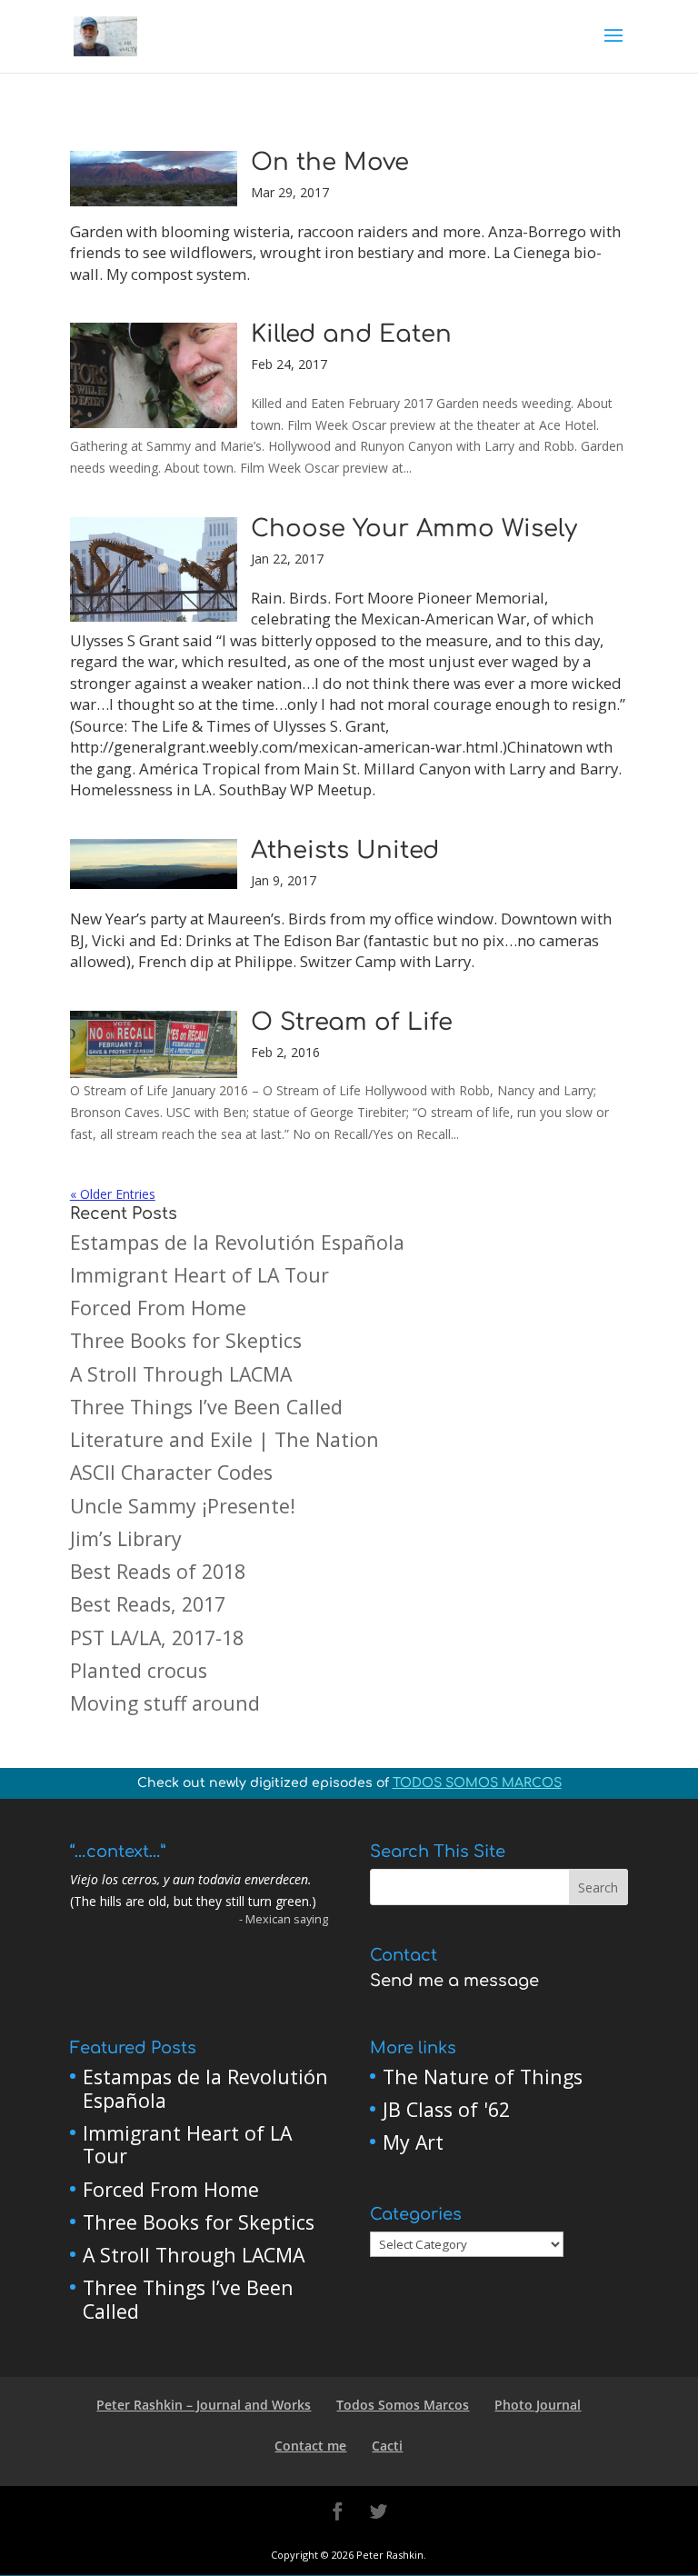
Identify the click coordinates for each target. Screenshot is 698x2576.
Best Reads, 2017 (148, 1604)
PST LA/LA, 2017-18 (157, 1637)
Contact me (310, 2446)
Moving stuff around (165, 1703)
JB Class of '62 (446, 2109)
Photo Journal (538, 2405)
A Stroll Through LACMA (181, 1374)
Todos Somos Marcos (403, 2405)
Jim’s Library (126, 1538)
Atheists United (345, 850)
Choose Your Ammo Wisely (414, 529)
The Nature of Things (483, 2077)
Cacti (387, 2446)
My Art (413, 2142)
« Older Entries (113, 1194)
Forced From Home (158, 1308)
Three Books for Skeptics (186, 1340)
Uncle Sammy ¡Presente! (183, 1506)
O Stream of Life (352, 1022)
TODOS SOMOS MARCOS (477, 1783)
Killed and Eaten (351, 334)
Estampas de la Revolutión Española (237, 1242)
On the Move (330, 162)
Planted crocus (139, 1670)
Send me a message (454, 1981)
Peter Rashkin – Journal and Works (204, 2405)
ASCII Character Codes (171, 1472)
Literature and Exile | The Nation (224, 1439)
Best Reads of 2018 (158, 1571)
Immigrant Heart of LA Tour (199, 1275)
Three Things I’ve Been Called (206, 1407)
